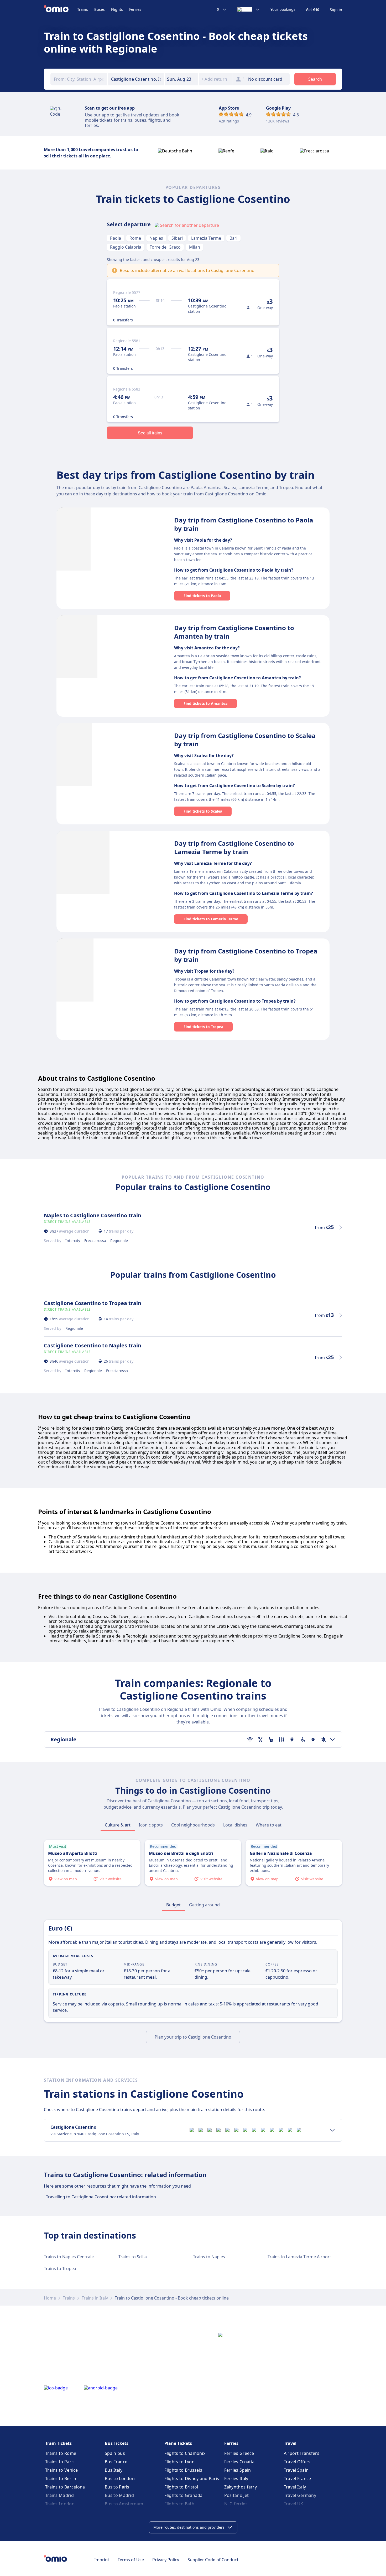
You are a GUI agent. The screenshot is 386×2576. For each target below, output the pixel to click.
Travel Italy (295, 2487)
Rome (135, 238)
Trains (83, 9)
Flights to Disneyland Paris (192, 2478)
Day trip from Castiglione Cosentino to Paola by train (244, 524)
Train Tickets (58, 2443)
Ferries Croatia (239, 2462)
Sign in (336, 10)
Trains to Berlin (61, 2478)
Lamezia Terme (206, 238)
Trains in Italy (95, 2298)
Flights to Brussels (183, 2470)
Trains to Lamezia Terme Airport (299, 2257)
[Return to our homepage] (61, 9)
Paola (116, 238)
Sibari (177, 238)
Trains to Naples (209, 2257)
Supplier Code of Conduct (213, 2560)
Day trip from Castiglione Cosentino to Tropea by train (246, 955)
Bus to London (120, 2478)
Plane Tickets (178, 2443)
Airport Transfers (302, 2453)
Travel (290, 2443)
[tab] (118, 1825)
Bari (233, 238)
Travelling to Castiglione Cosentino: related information (101, 2197)
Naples (156, 238)
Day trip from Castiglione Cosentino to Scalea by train (245, 740)
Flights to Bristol (181, 2487)
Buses (100, 9)
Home (50, 2298)
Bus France (116, 2462)
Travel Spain (296, 2470)
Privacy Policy (166, 2560)
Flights (117, 9)
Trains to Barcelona (65, 2487)
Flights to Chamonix (185, 2453)
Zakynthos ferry (241, 2487)
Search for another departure (189, 225)
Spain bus (115, 2453)
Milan (195, 247)
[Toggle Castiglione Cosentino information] (332, 2130)
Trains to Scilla (133, 2257)
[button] (181, 79)
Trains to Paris (60, 2462)
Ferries (135, 9)
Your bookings (283, 9)
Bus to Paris (117, 2487)
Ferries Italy (236, 2478)
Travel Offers (297, 2462)
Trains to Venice (62, 2470)
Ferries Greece (239, 2453)
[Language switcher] (249, 9)
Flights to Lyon (179, 2462)
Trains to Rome (61, 2453)
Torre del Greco (165, 247)
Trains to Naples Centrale (69, 2257)
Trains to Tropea (60, 2269)
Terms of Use (131, 2560)
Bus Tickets (117, 2443)
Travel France (298, 2478)
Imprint (102, 2560)
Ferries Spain (238, 2470)
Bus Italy (114, 2470)
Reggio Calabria (126, 247)
